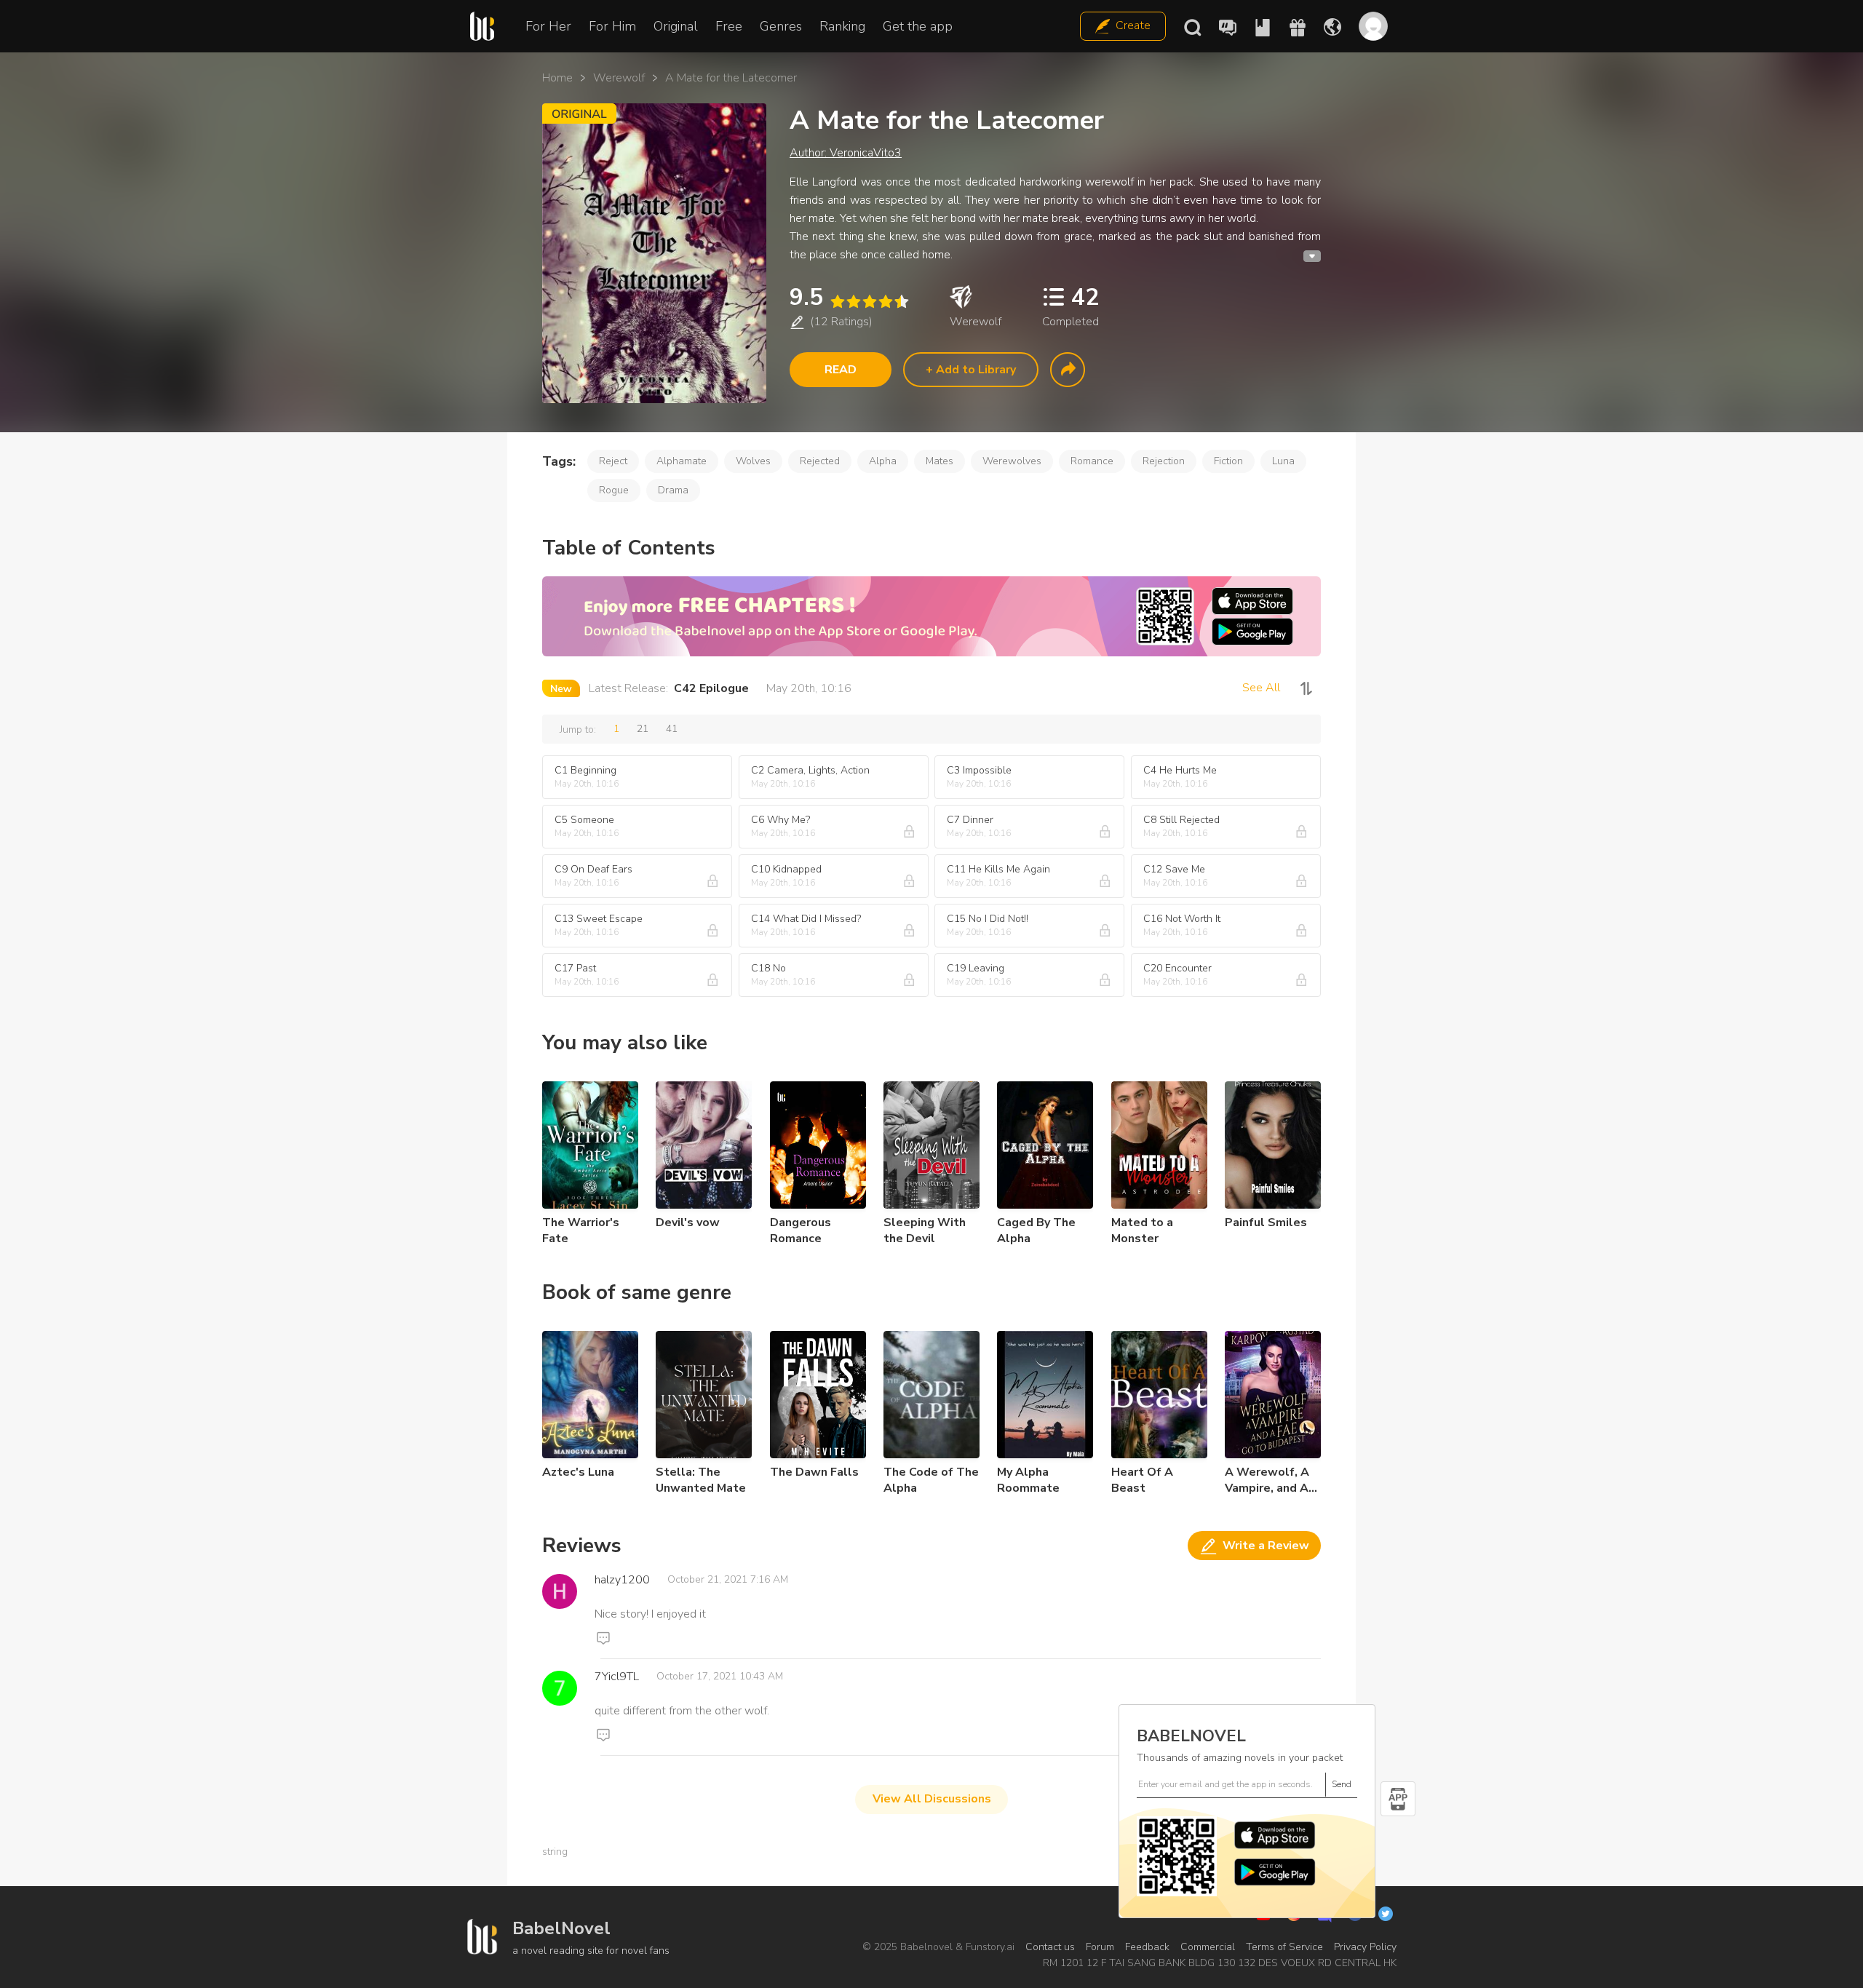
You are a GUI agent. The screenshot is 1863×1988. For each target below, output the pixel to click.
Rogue (614, 490)
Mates (940, 461)
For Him (612, 26)
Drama (673, 490)
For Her (548, 26)
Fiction (1228, 461)
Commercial (1208, 1947)
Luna (1283, 461)
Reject (613, 461)
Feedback (1147, 1947)
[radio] (837, 302)
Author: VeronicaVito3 (846, 153)
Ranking (842, 26)
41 (672, 729)
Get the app (918, 26)
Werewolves (1012, 461)
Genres (781, 26)
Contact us (1050, 1947)
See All (1261, 688)
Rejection (1164, 461)
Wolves (753, 461)
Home (557, 78)
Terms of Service (1284, 1947)
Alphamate (682, 461)
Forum (1100, 1947)
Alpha (883, 461)
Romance (1092, 461)
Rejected (820, 461)
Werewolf (619, 78)
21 (643, 729)
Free (729, 26)
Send (1342, 1784)
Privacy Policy (1365, 1947)
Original (676, 26)
